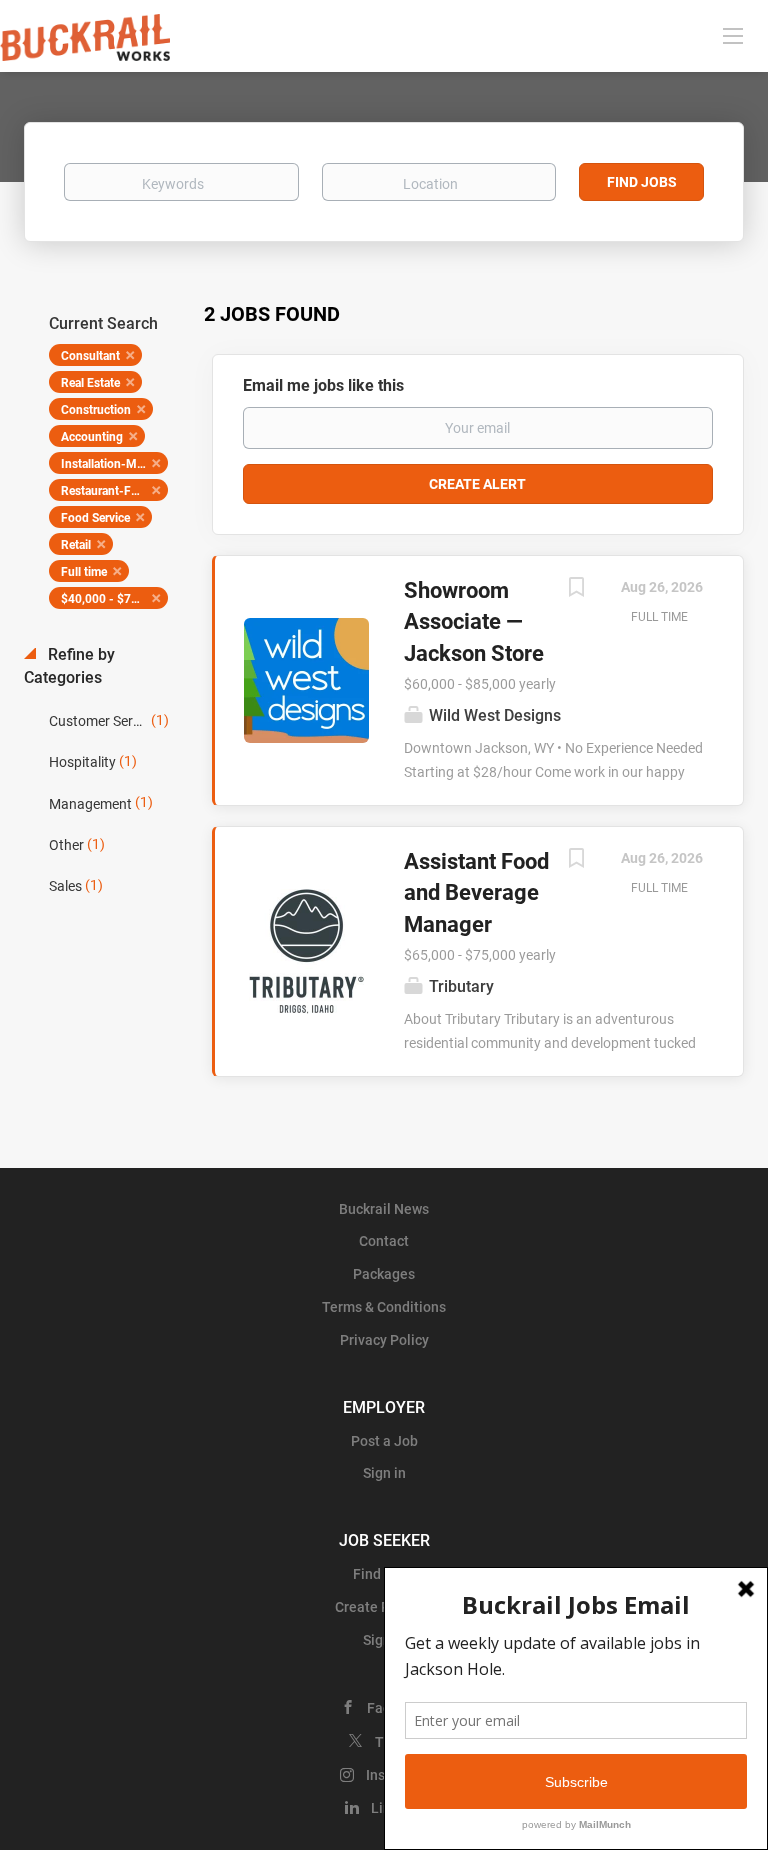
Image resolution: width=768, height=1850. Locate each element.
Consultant (90, 356)
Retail (76, 545)
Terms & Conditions (384, 1307)
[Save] (576, 589)
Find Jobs (642, 182)
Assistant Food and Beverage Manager (476, 893)
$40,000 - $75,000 (111, 599)
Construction (96, 410)
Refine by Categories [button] (69, 666)
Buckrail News (384, 1209)
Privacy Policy (384, 1340)
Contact (384, 1241)
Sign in (384, 1473)
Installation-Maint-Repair (114, 464)
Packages (384, 1274)
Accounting (92, 437)
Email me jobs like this (323, 385)
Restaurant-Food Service (114, 491)
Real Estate (90, 383)
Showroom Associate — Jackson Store (474, 622)
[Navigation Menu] (733, 35)
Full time (84, 572)
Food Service (95, 518)
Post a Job (384, 1441)
